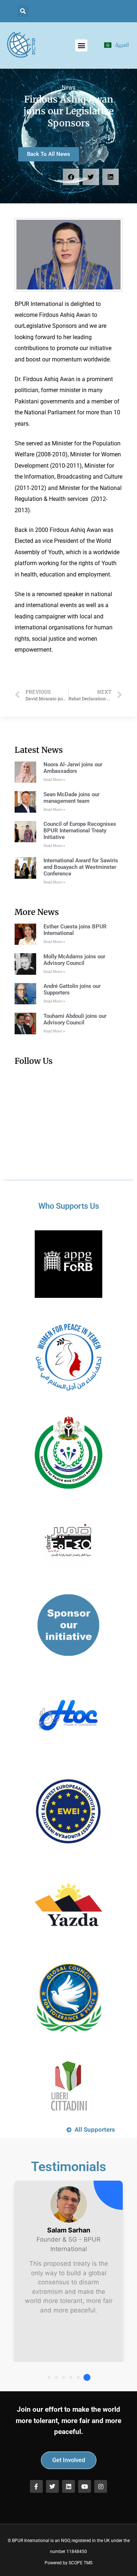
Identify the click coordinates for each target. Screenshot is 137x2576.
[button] (23, 11)
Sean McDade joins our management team (71, 798)
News (69, 87)
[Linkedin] (68, 2486)
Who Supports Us (69, 1206)
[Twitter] (52, 2486)
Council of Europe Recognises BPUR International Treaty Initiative (80, 831)
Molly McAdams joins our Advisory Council (74, 960)
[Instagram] (101, 2486)
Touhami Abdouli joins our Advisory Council (75, 1019)
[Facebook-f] (36, 2486)
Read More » (54, 780)
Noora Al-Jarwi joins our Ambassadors (73, 768)
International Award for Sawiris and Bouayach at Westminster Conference (81, 867)
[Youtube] (85, 2486)
